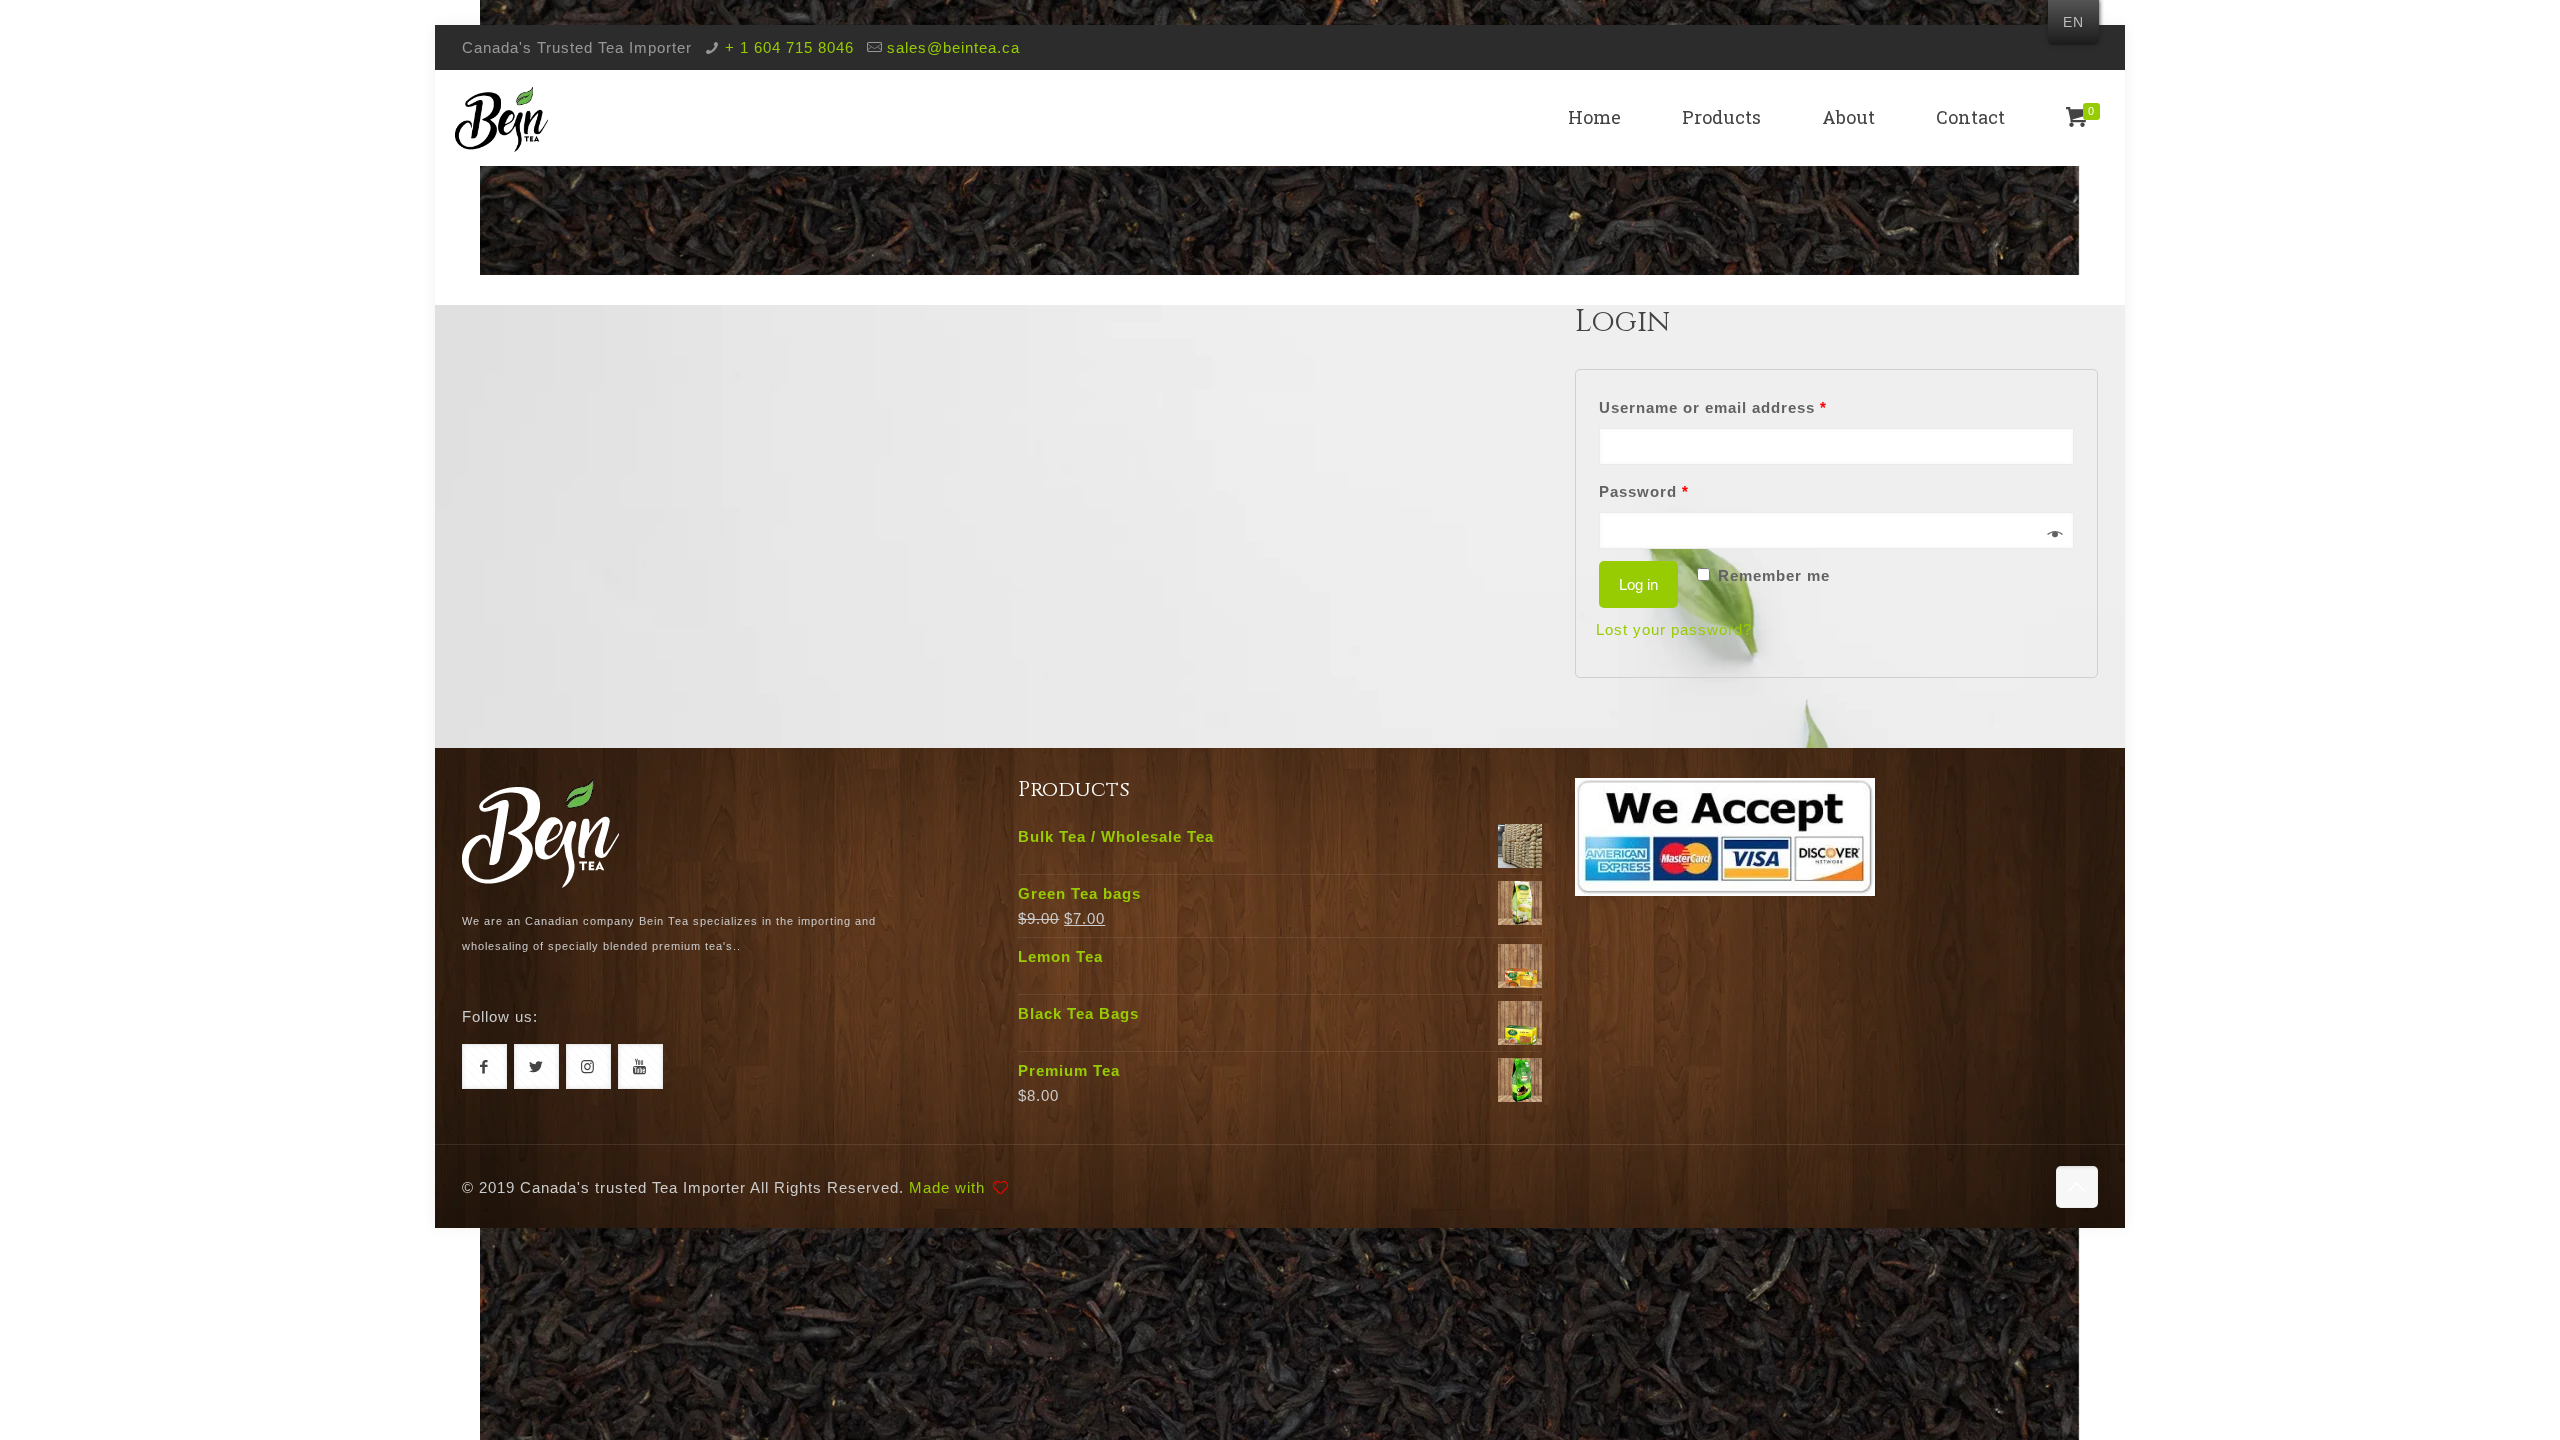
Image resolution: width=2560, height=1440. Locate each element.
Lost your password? (1674, 629)
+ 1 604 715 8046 (789, 47)
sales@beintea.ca (953, 47)
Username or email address (1713, 407)
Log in (1638, 584)
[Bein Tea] (501, 117)
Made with (947, 1187)
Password (1644, 491)
